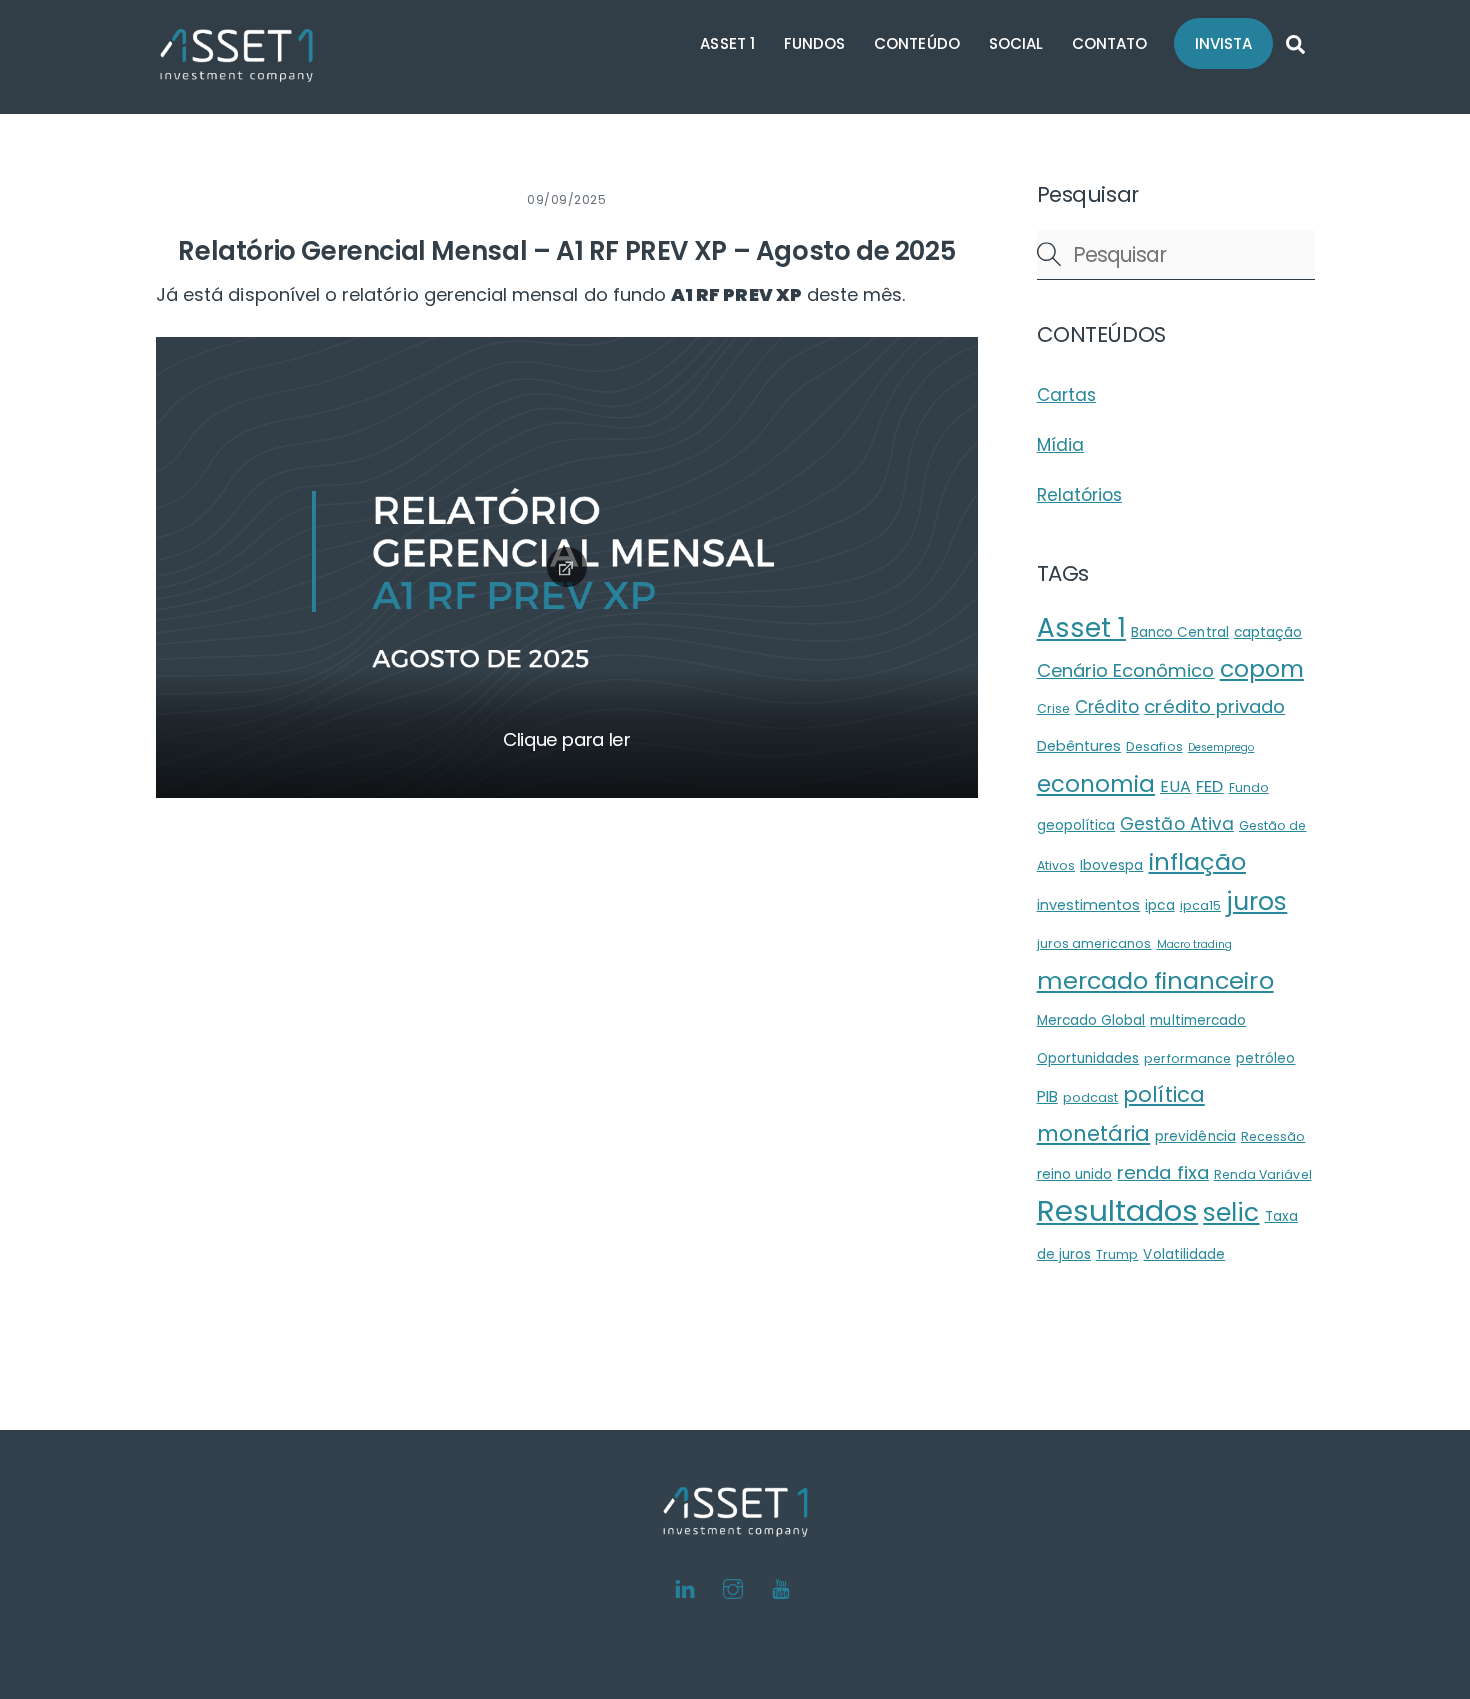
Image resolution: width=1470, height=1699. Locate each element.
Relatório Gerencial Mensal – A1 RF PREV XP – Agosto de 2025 (566, 251)
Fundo (1249, 787)
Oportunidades (1088, 1058)
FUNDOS (814, 43)
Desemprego (1221, 747)
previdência (1195, 1136)
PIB (1047, 1096)
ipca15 (1200, 905)
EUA (1175, 786)
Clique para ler (567, 739)
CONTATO (1109, 43)
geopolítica (1076, 825)
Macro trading (1195, 944)
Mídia (1060, 445)
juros (1256, 901)
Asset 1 (1081, 628)
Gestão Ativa (1177, 824)
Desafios (1154, 746)
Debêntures (1079, 746)
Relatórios (1080, 495)
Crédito (1107, 707)
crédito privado (1214, 706)
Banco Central (1180, 632)
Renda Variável (1263, 1174)
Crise (1053, 708)
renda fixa (1163, 1172)
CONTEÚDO (916, 43)
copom (1262, 668)
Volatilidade (1184, 1254)
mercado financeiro (1155, 980)
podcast (1090, 1097)
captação (1268, 632)
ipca (1159, 905)
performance (1187, 1058)
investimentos (1089, 905)
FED (1209, 786)
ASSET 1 (727, 43)
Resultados (1118, 1210)
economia (1096, 784)
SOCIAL (1016, 43)
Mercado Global (1091, 1020)
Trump (1117, 1254)
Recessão (1273, 1136)
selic (1231, 1212)
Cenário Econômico (1126, 670)
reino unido (1075, 1174)
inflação (1197, 861)
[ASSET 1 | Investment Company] (237, 72)
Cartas (1066, 395)
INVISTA (1223, 43)
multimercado (1198, 1020)
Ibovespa (1111, 865)
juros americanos (1094, 943)
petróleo (1265, 1058)
